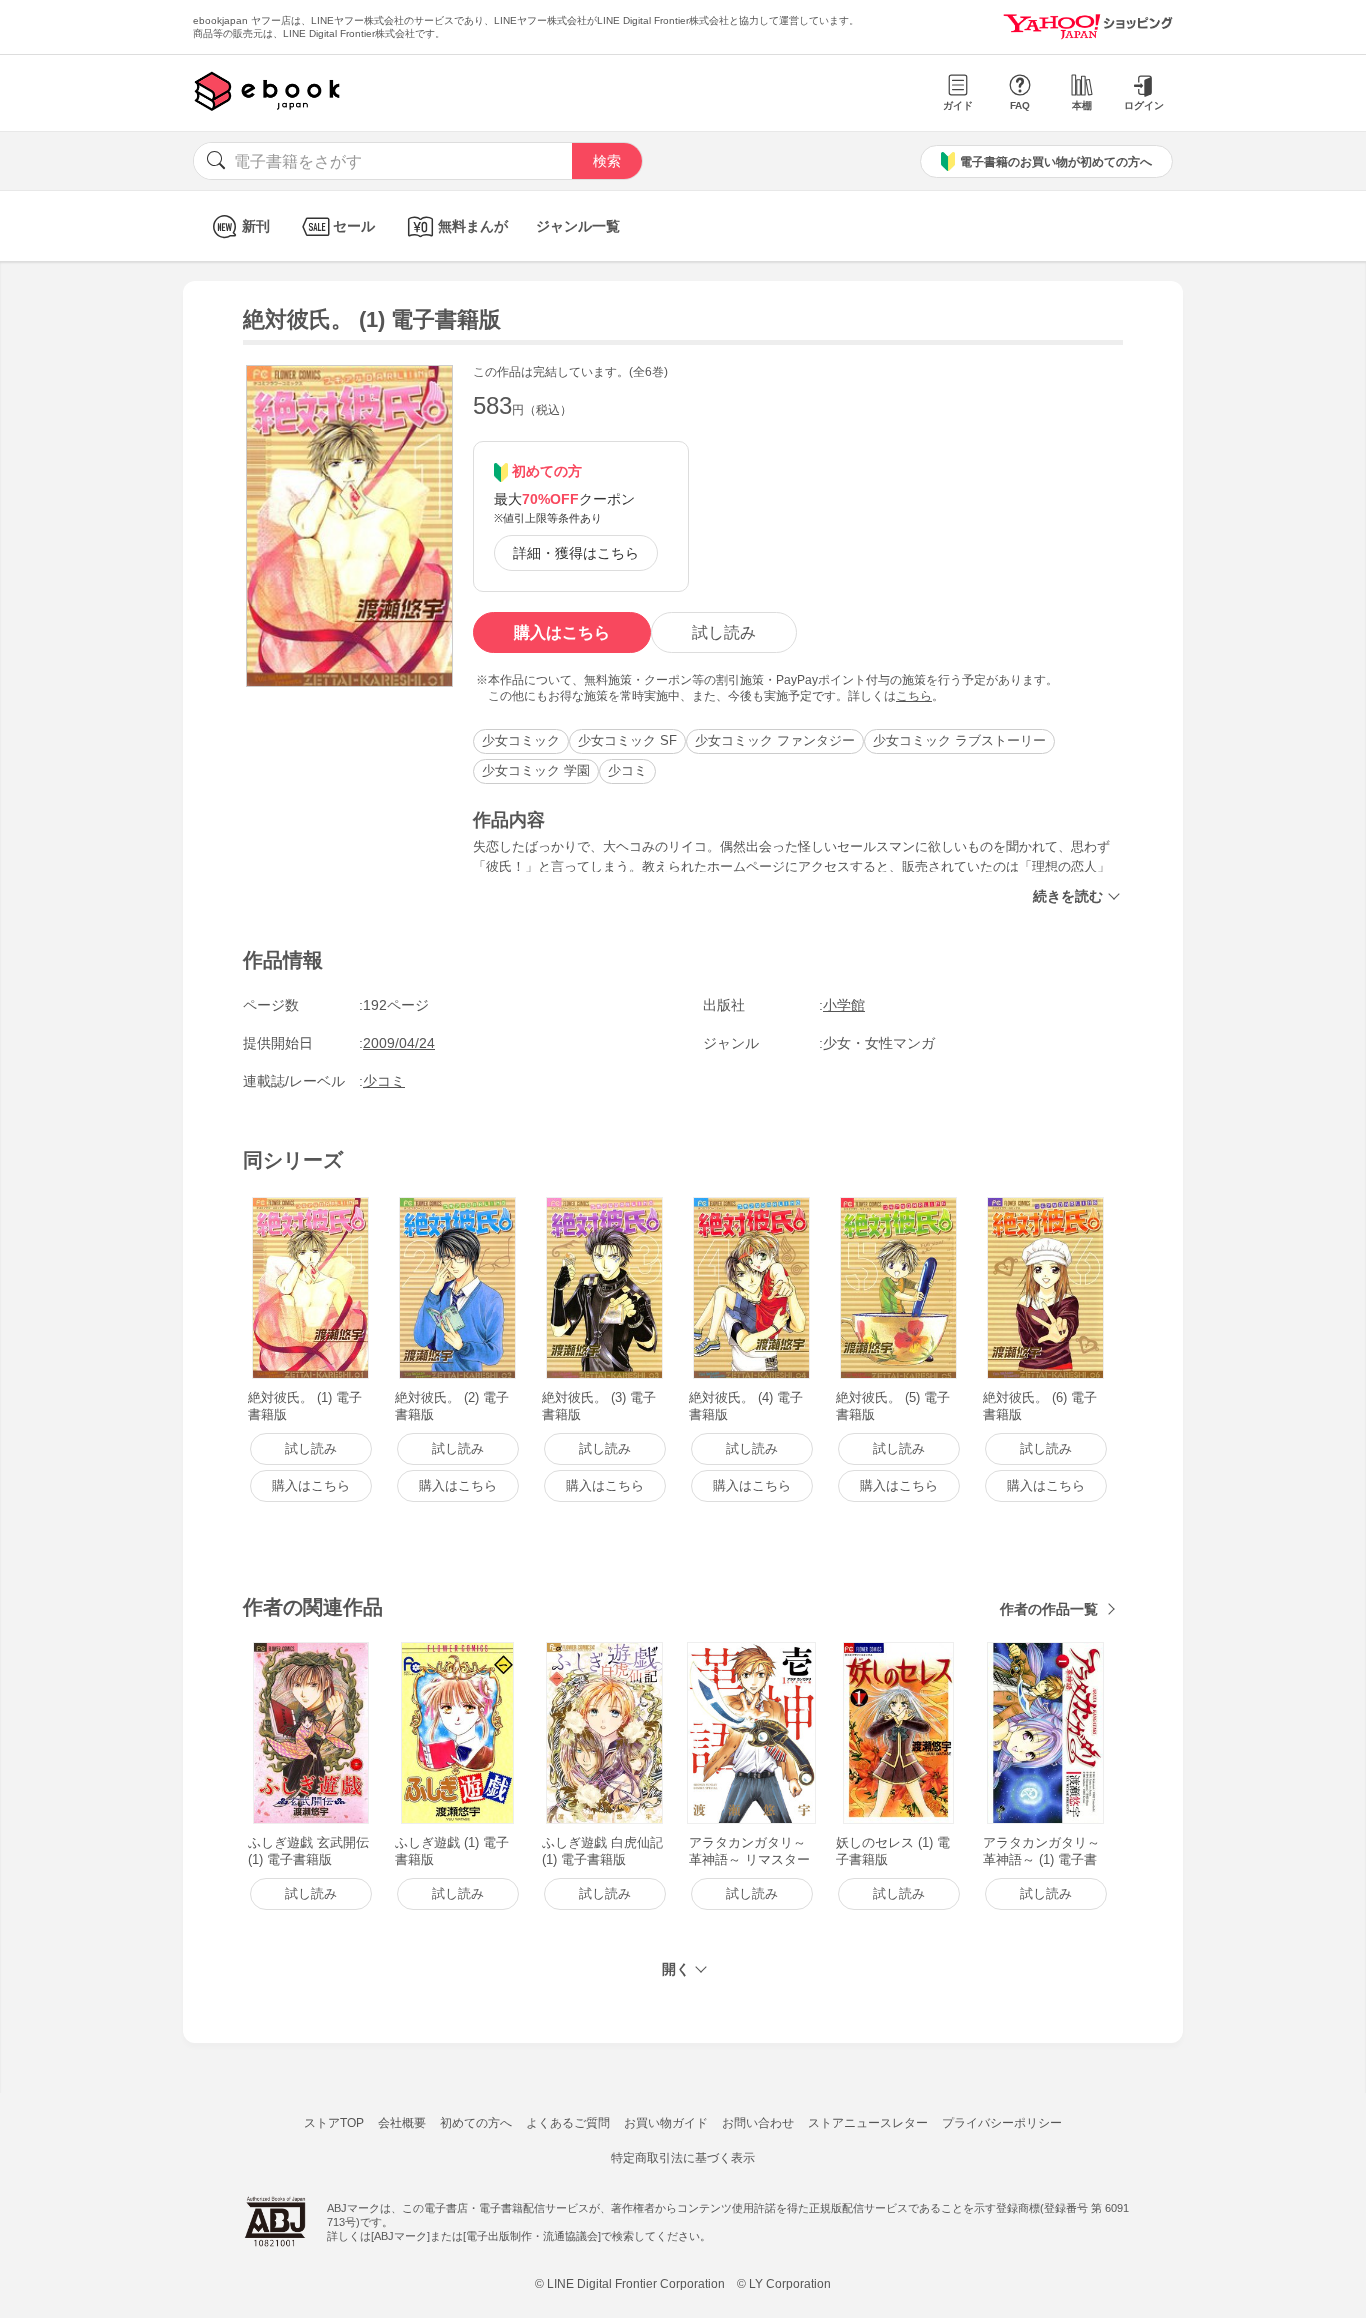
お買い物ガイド (666, 2123)
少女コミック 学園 (536, 770)
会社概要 (402, 2123)
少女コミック (521, 740)
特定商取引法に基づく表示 (683, 2158)
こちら (914, 696)
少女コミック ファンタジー (775, 740)
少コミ (627, 770)
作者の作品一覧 (1049, 1609)
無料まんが (473, 226)
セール (354, 226)
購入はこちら (562, 632)
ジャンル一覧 (578, 226)
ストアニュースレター (868, 2123)
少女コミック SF (627, 740)
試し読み (724, 632)
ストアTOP (334, 2123)
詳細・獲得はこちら (576, 553)
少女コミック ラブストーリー (959, 740)
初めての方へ (476, 2123)
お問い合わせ (758, 2123)
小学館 (844, 1005)
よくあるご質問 (568, 2123)
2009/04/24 (399, 1043)
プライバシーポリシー (1002, 2123)
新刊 (256, 226)
